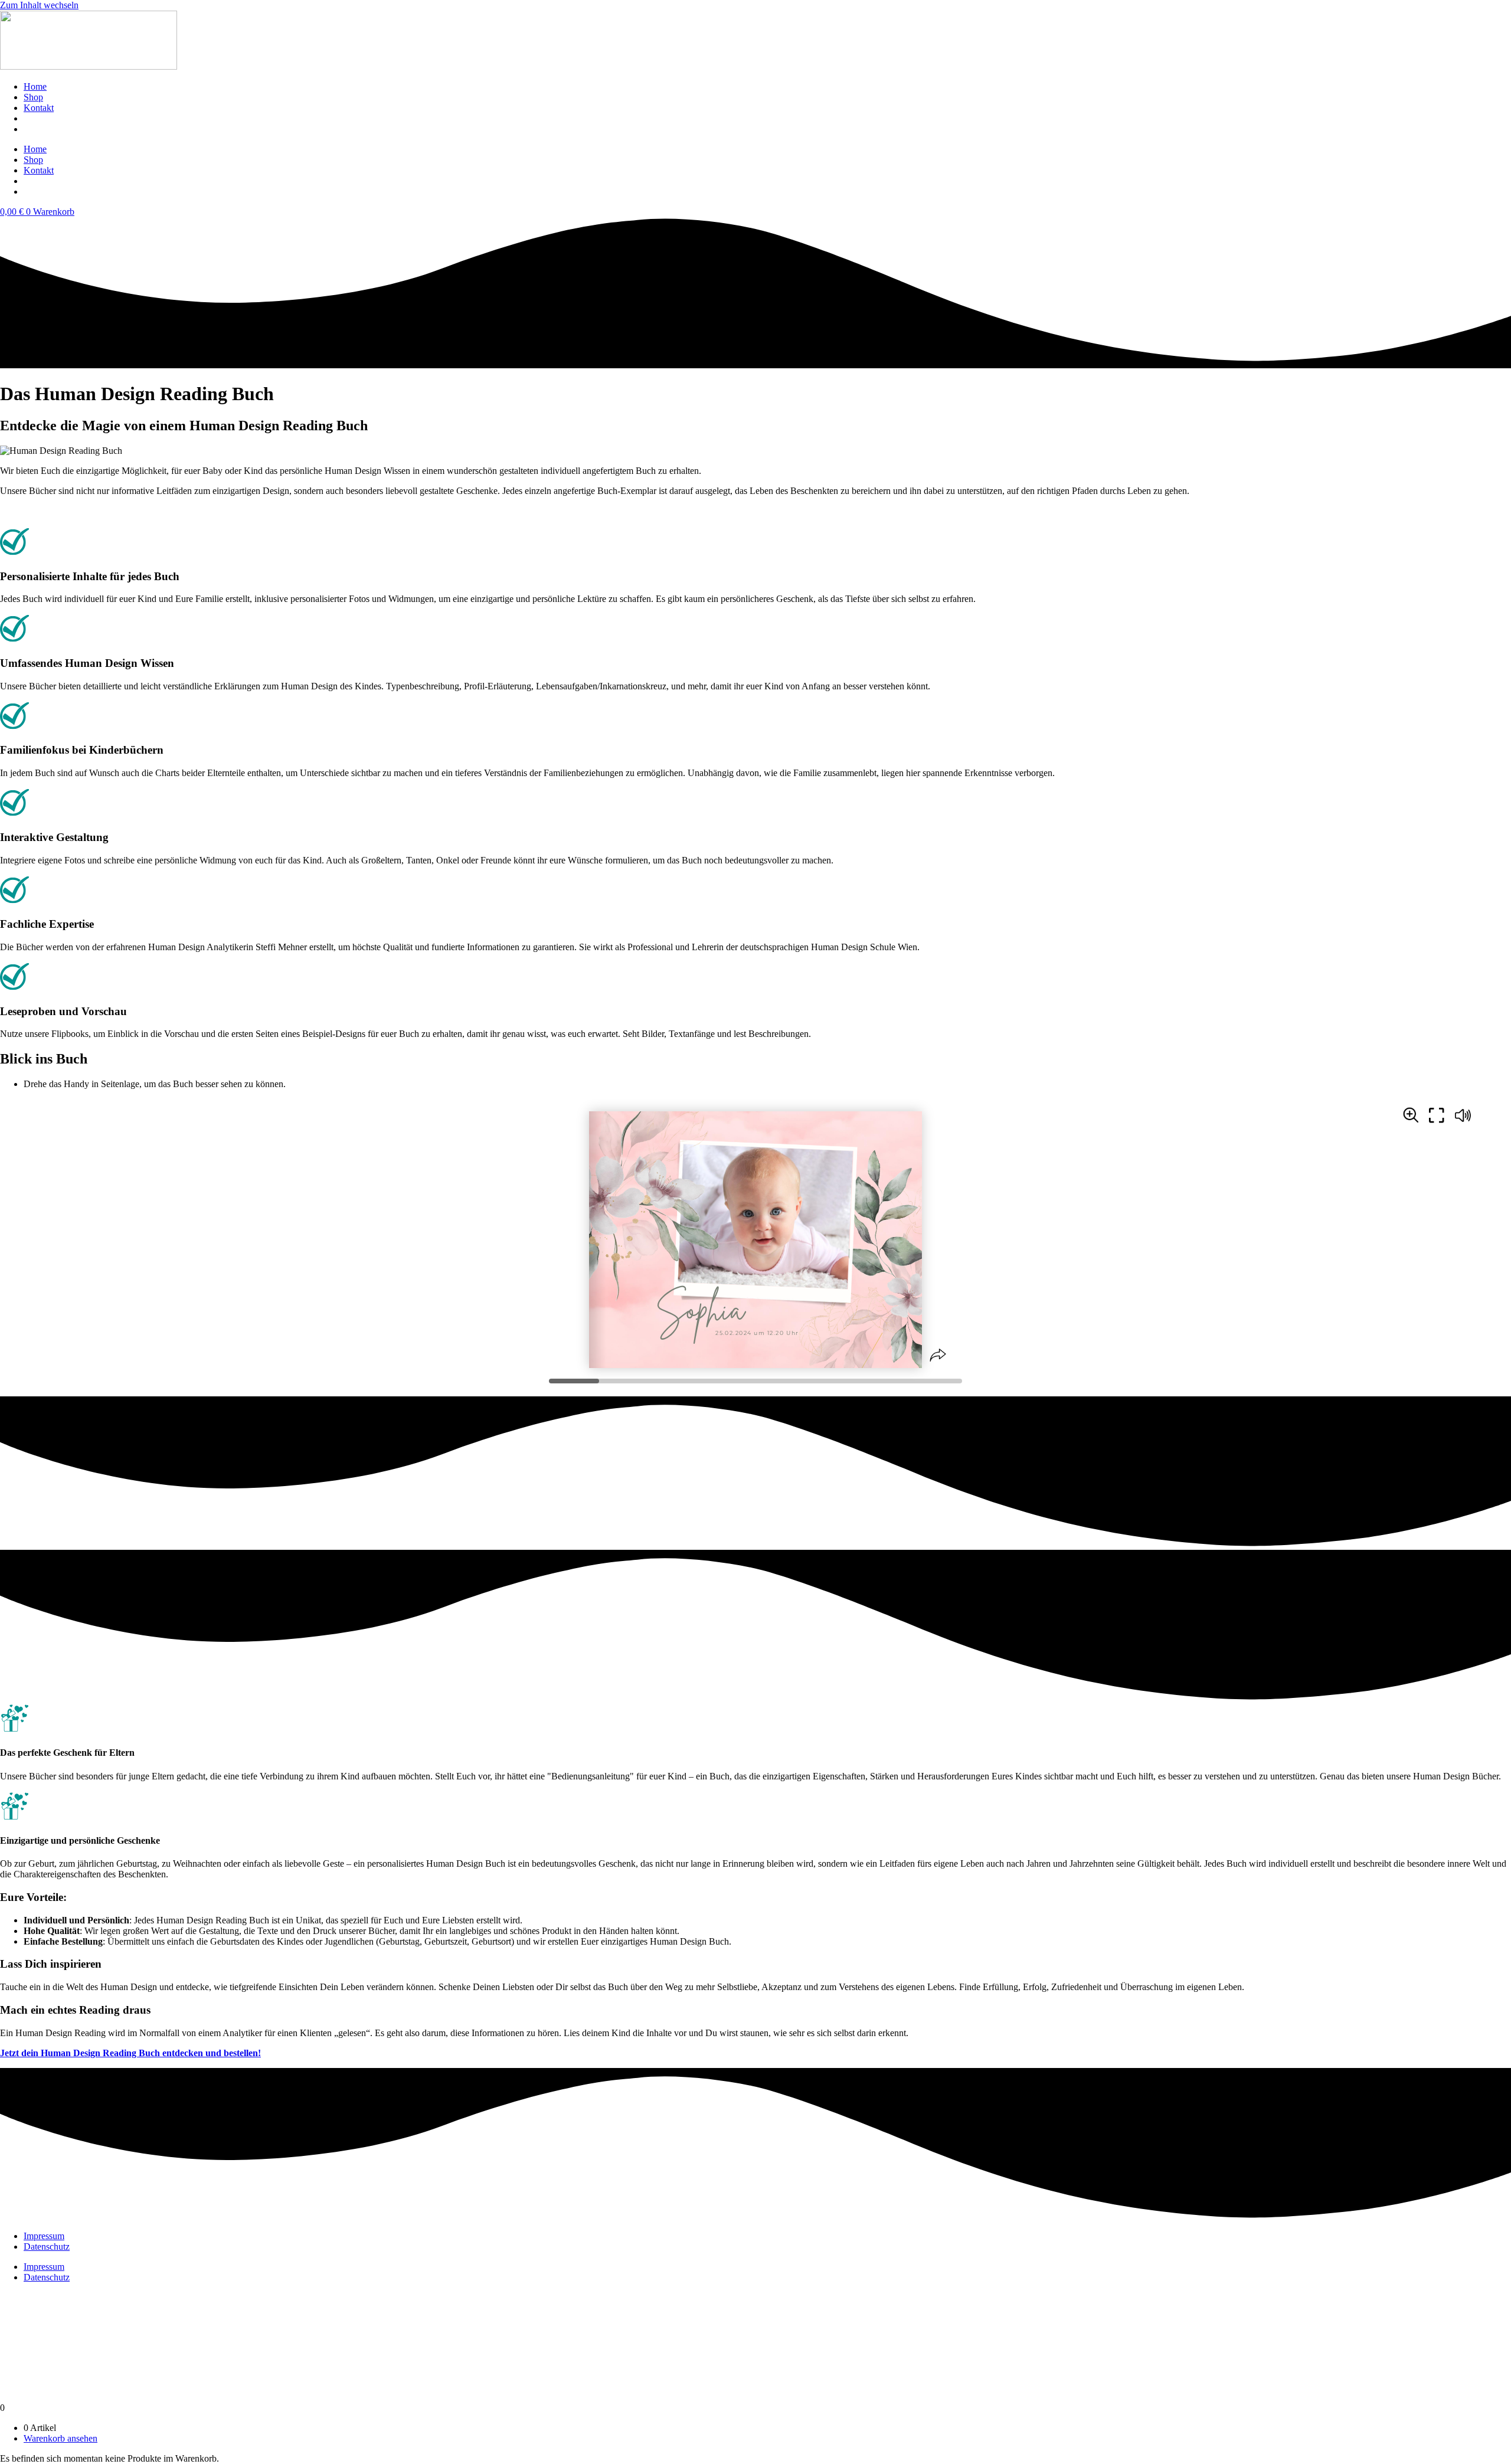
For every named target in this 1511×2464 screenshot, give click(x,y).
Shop (33, 97)
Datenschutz (47, 2247)
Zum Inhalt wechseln (39, 5)
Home (35, 86)
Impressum (44, 2236)
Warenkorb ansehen (60, 2438)
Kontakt (39, 108)
